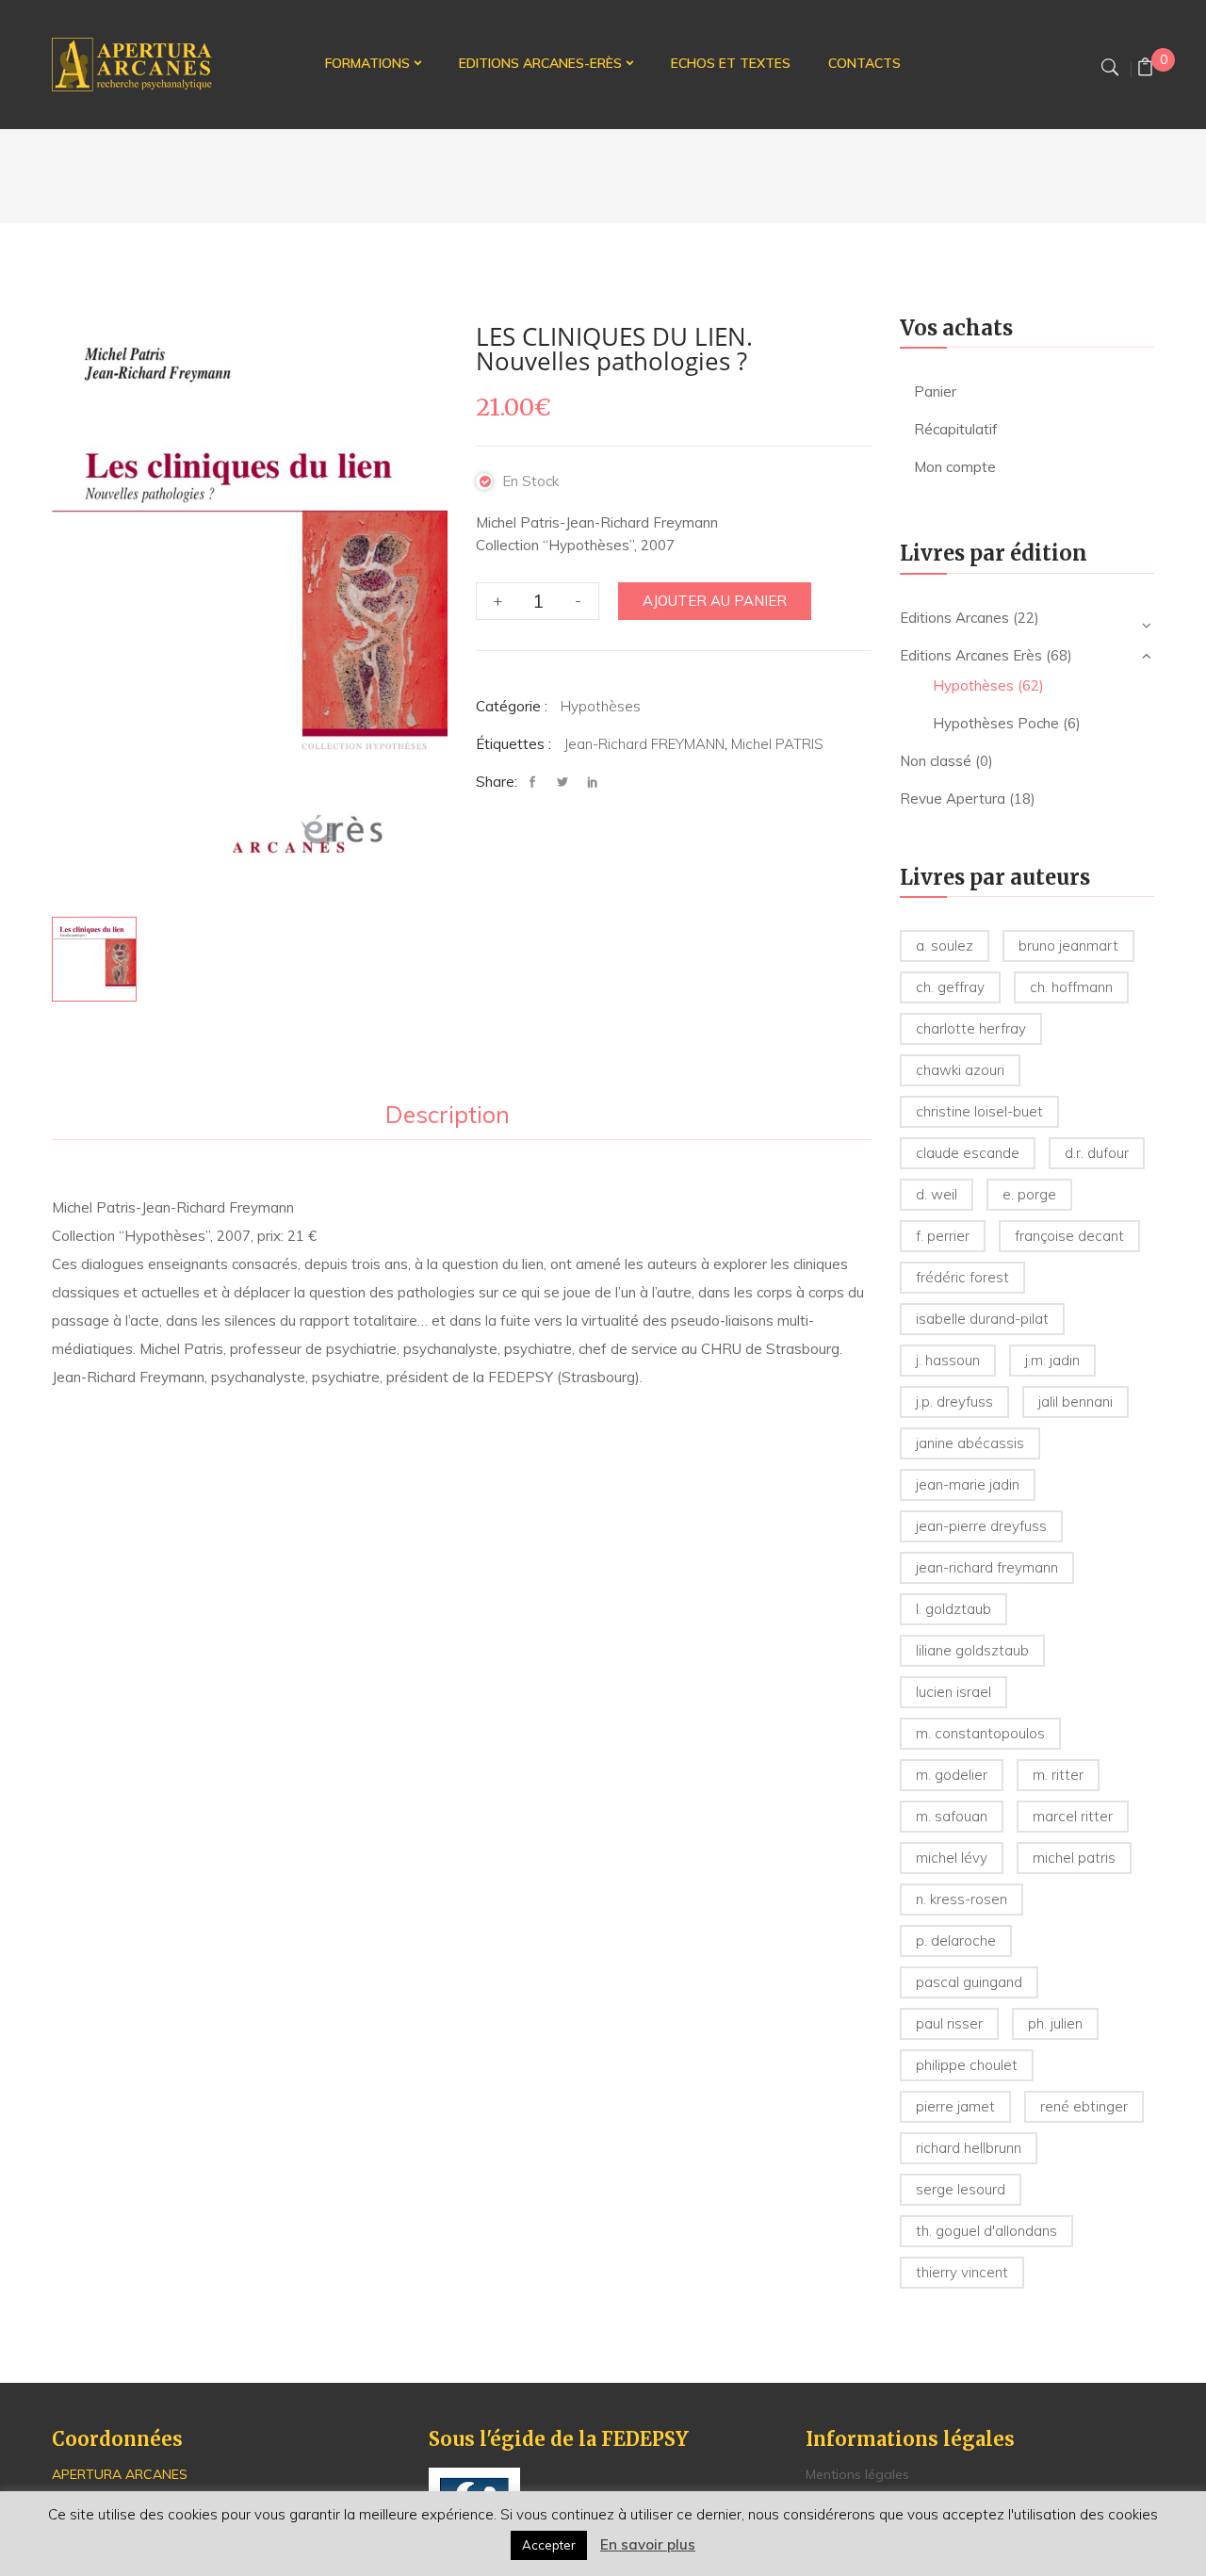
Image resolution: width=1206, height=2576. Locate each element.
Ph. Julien (1055, 2023)
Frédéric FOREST (962, 1277)
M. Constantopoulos (980, 1733)
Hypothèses (601, 706)
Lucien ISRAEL (953, 1692)
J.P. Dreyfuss (954, 1402)
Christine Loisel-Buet (979, 1111)
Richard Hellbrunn (969, 2148)
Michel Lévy (952, 1858)
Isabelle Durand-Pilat (982, 1319)
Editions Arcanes (954, 618)
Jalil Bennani (1076, 1402)
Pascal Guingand (969, 1982)
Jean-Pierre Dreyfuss (981, 1526)
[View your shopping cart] (1145, 69)
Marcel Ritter (1073, 1816)
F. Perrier (943, 1236)
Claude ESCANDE (968, 1153)
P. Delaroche (956, 1940)
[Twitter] (562, 783)
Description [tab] (448, 1116)
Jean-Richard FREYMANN (644, 744)
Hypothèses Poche (996, 723)
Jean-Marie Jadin (968, 1484)
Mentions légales (857, 2474)
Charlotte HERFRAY (971, 1028)
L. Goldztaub (953, 1609)
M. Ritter (1058, 1775)
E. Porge (1029, 1194)
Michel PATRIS (777, 744)
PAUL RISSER (949, 2023)
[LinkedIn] (593, 783)
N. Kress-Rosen (962, 1899)
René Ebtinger (1084, 2106)
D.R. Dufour (1097, 1153)
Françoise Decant (1069, 1236)
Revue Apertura (953, 799)
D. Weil (937, 1194)
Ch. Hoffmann (1071, 987)
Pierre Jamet (955, 2106)
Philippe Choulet (967, 2065)
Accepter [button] (549, 2545)
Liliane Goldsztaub (972, 1650)
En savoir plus (648, 2544)
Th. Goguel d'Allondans (986, 2231)
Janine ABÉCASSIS (970, 1443)
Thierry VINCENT (962, 2272)
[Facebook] (537, 783)
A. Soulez (945, 946)
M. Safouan (952, 1816)
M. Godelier (952, 1775)
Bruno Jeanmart (1068, 946)
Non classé (936, 761)
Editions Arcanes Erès (971, 655)
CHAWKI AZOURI (960, 1070)
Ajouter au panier (715, 601)
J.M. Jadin (1052, 1360)
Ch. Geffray (950, 987)
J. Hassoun (948, 1360)
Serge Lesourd (961, 2189)
